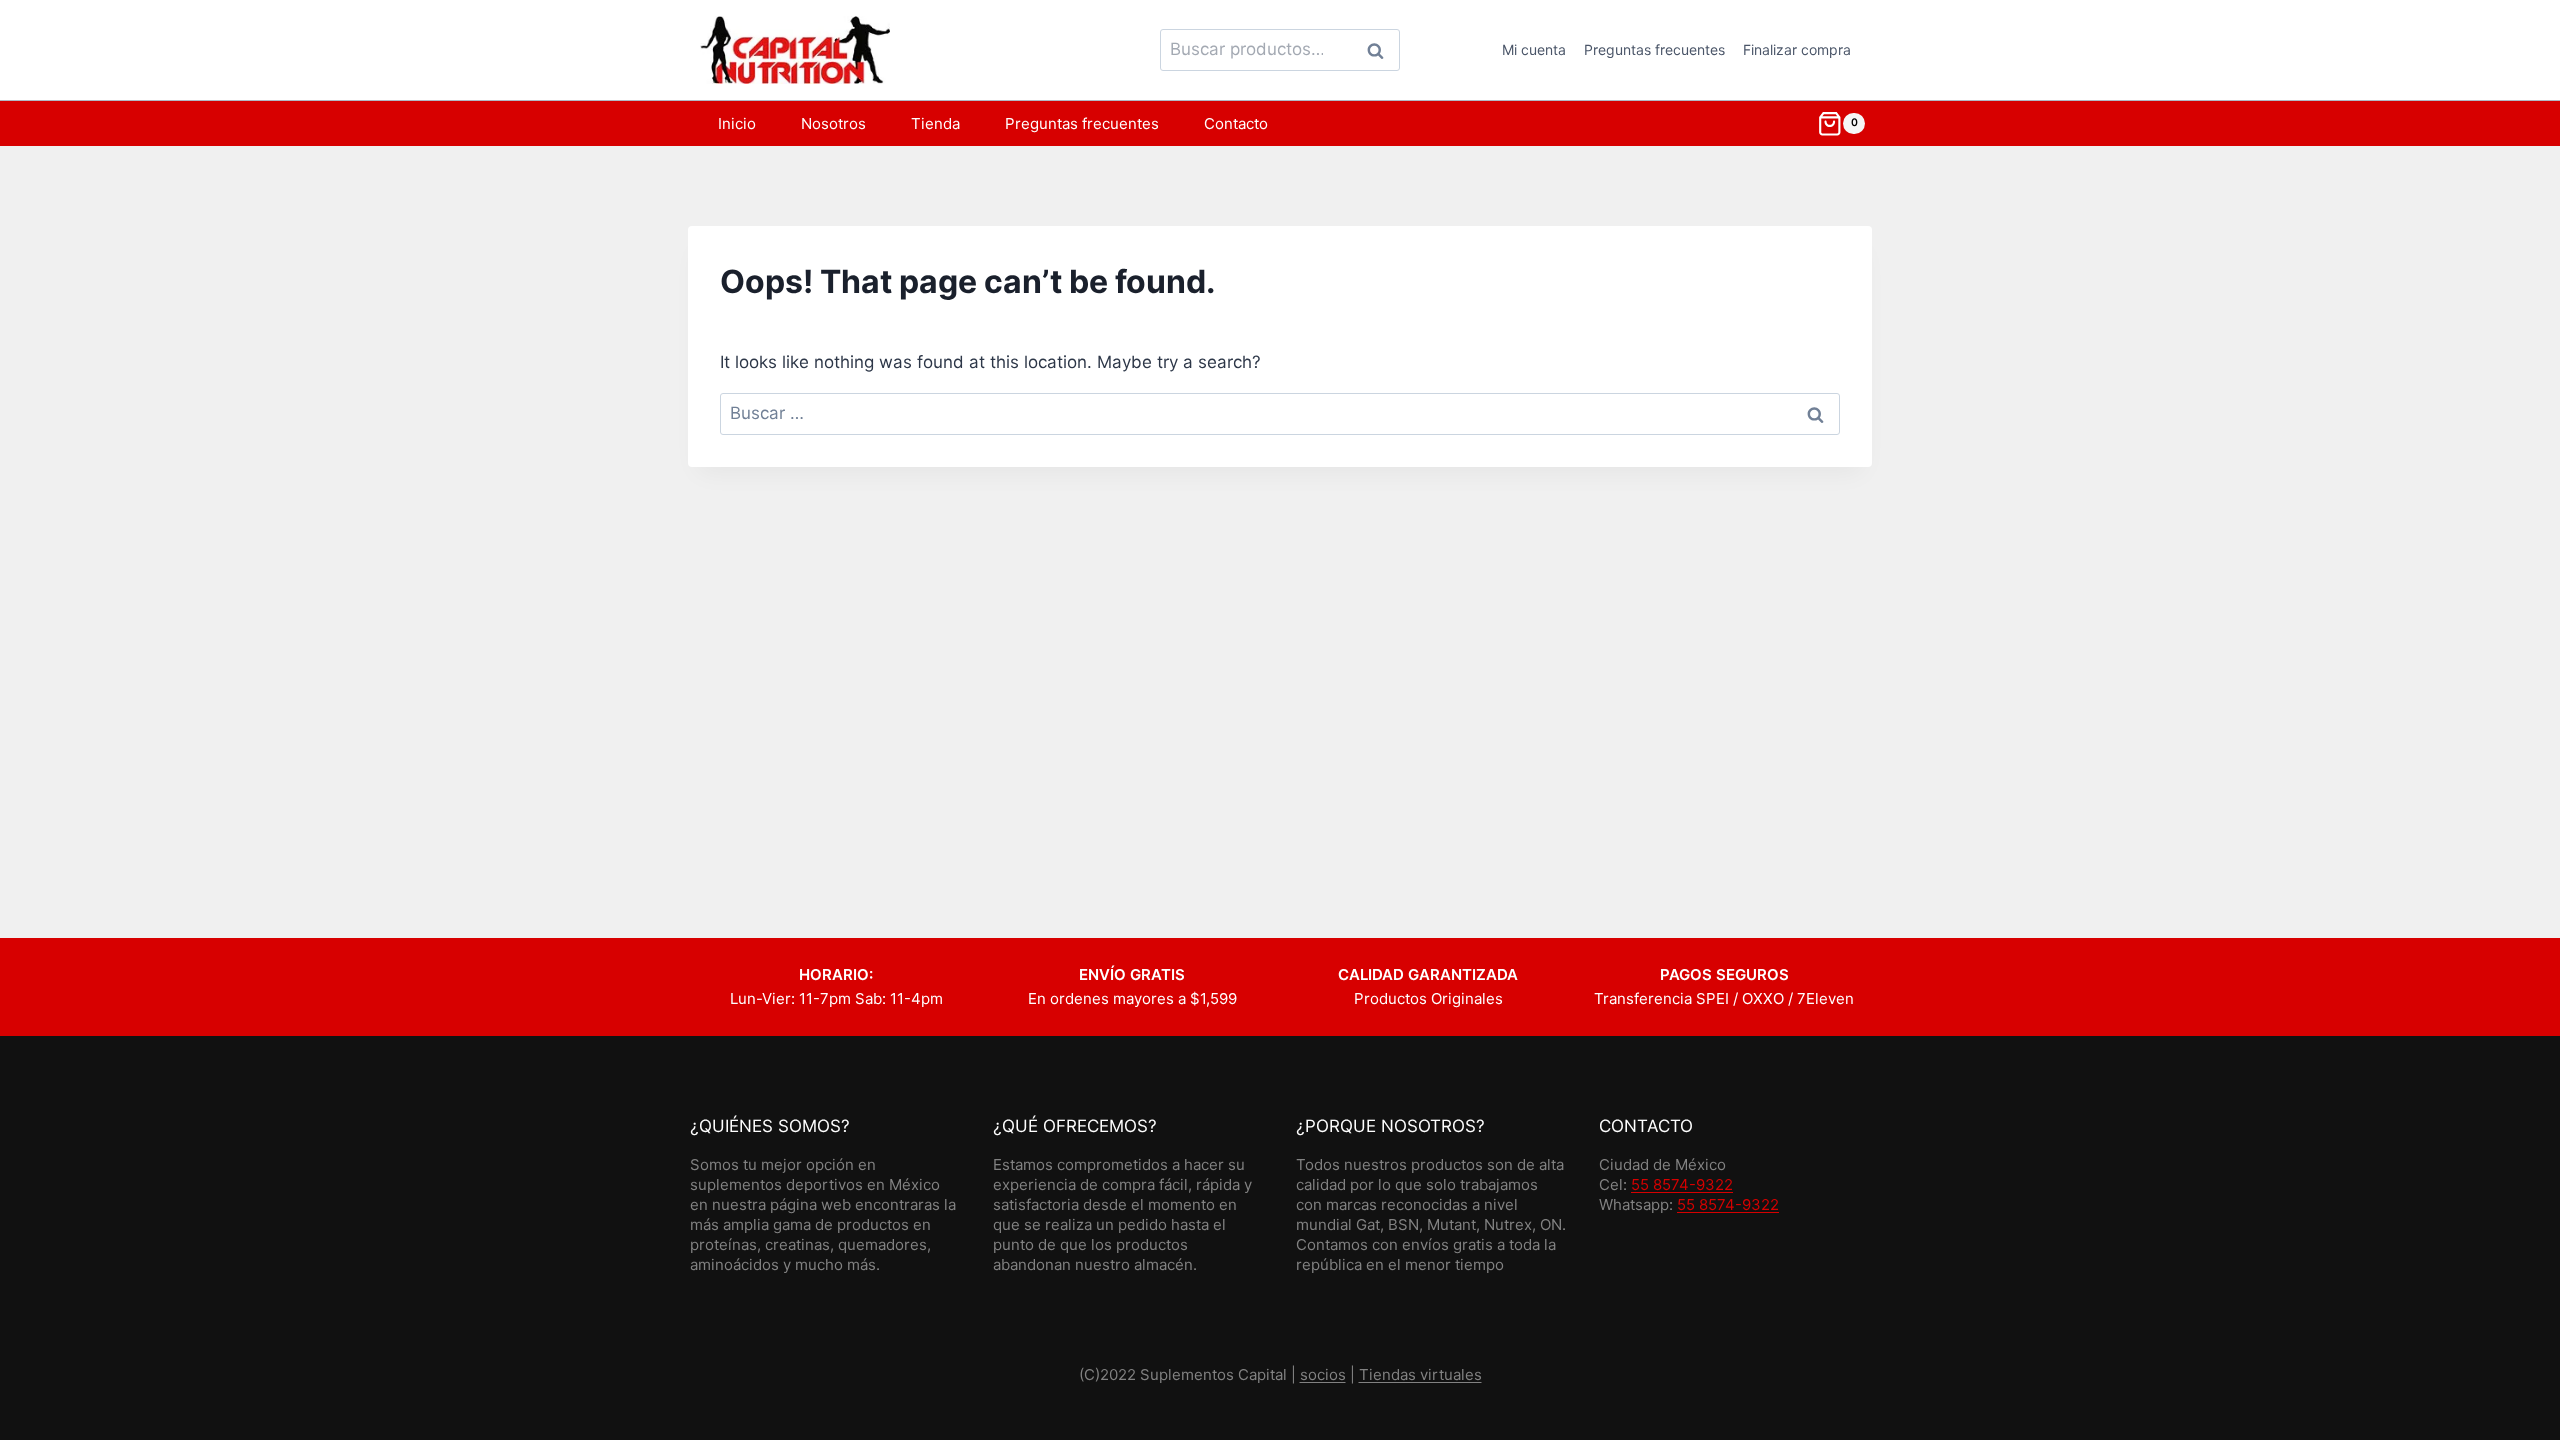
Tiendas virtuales (1420, 1374)
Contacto (1236, 123)
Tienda (935, 123)
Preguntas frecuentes (1654, 49)
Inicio (737, 123)
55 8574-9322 (1682, 1184)
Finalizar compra (1797, 49)
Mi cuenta (1534, 49)
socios (1323, 1374)
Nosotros (833, 123)
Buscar (1381, 50)
